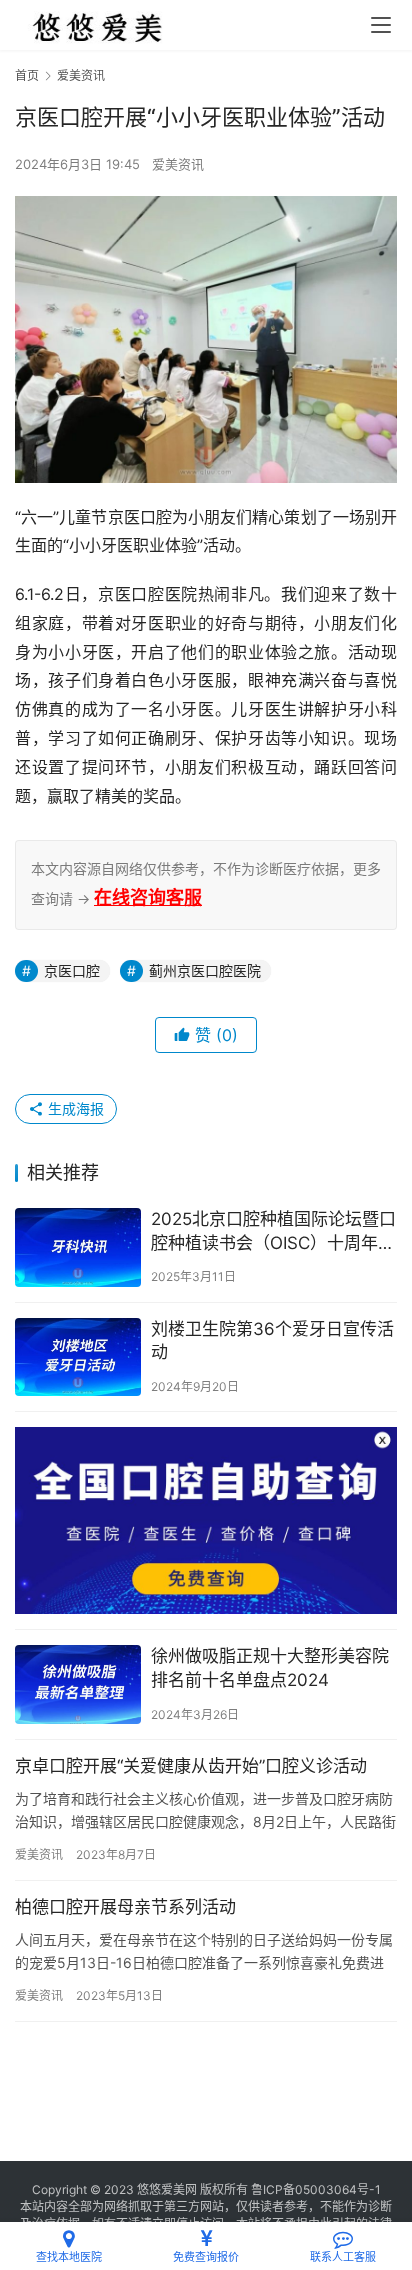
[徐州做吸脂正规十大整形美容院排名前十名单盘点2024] (78, 1684)
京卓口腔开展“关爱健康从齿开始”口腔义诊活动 (191, 1766)
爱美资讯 (178, 164)
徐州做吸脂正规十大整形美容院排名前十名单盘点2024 (270, 1668)
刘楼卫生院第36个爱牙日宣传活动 (272, 1341)
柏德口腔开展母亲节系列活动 (125, 1907)
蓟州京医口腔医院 (205, 970)
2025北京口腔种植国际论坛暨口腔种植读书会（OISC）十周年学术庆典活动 (273, 1232)
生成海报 (74, 1108)
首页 (27, 75)
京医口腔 (72, 970)
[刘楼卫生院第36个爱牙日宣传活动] (78, 1357)
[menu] (381, 25)
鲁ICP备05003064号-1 (316, 2189)
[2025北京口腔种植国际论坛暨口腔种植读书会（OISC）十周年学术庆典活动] (78, 1247)
